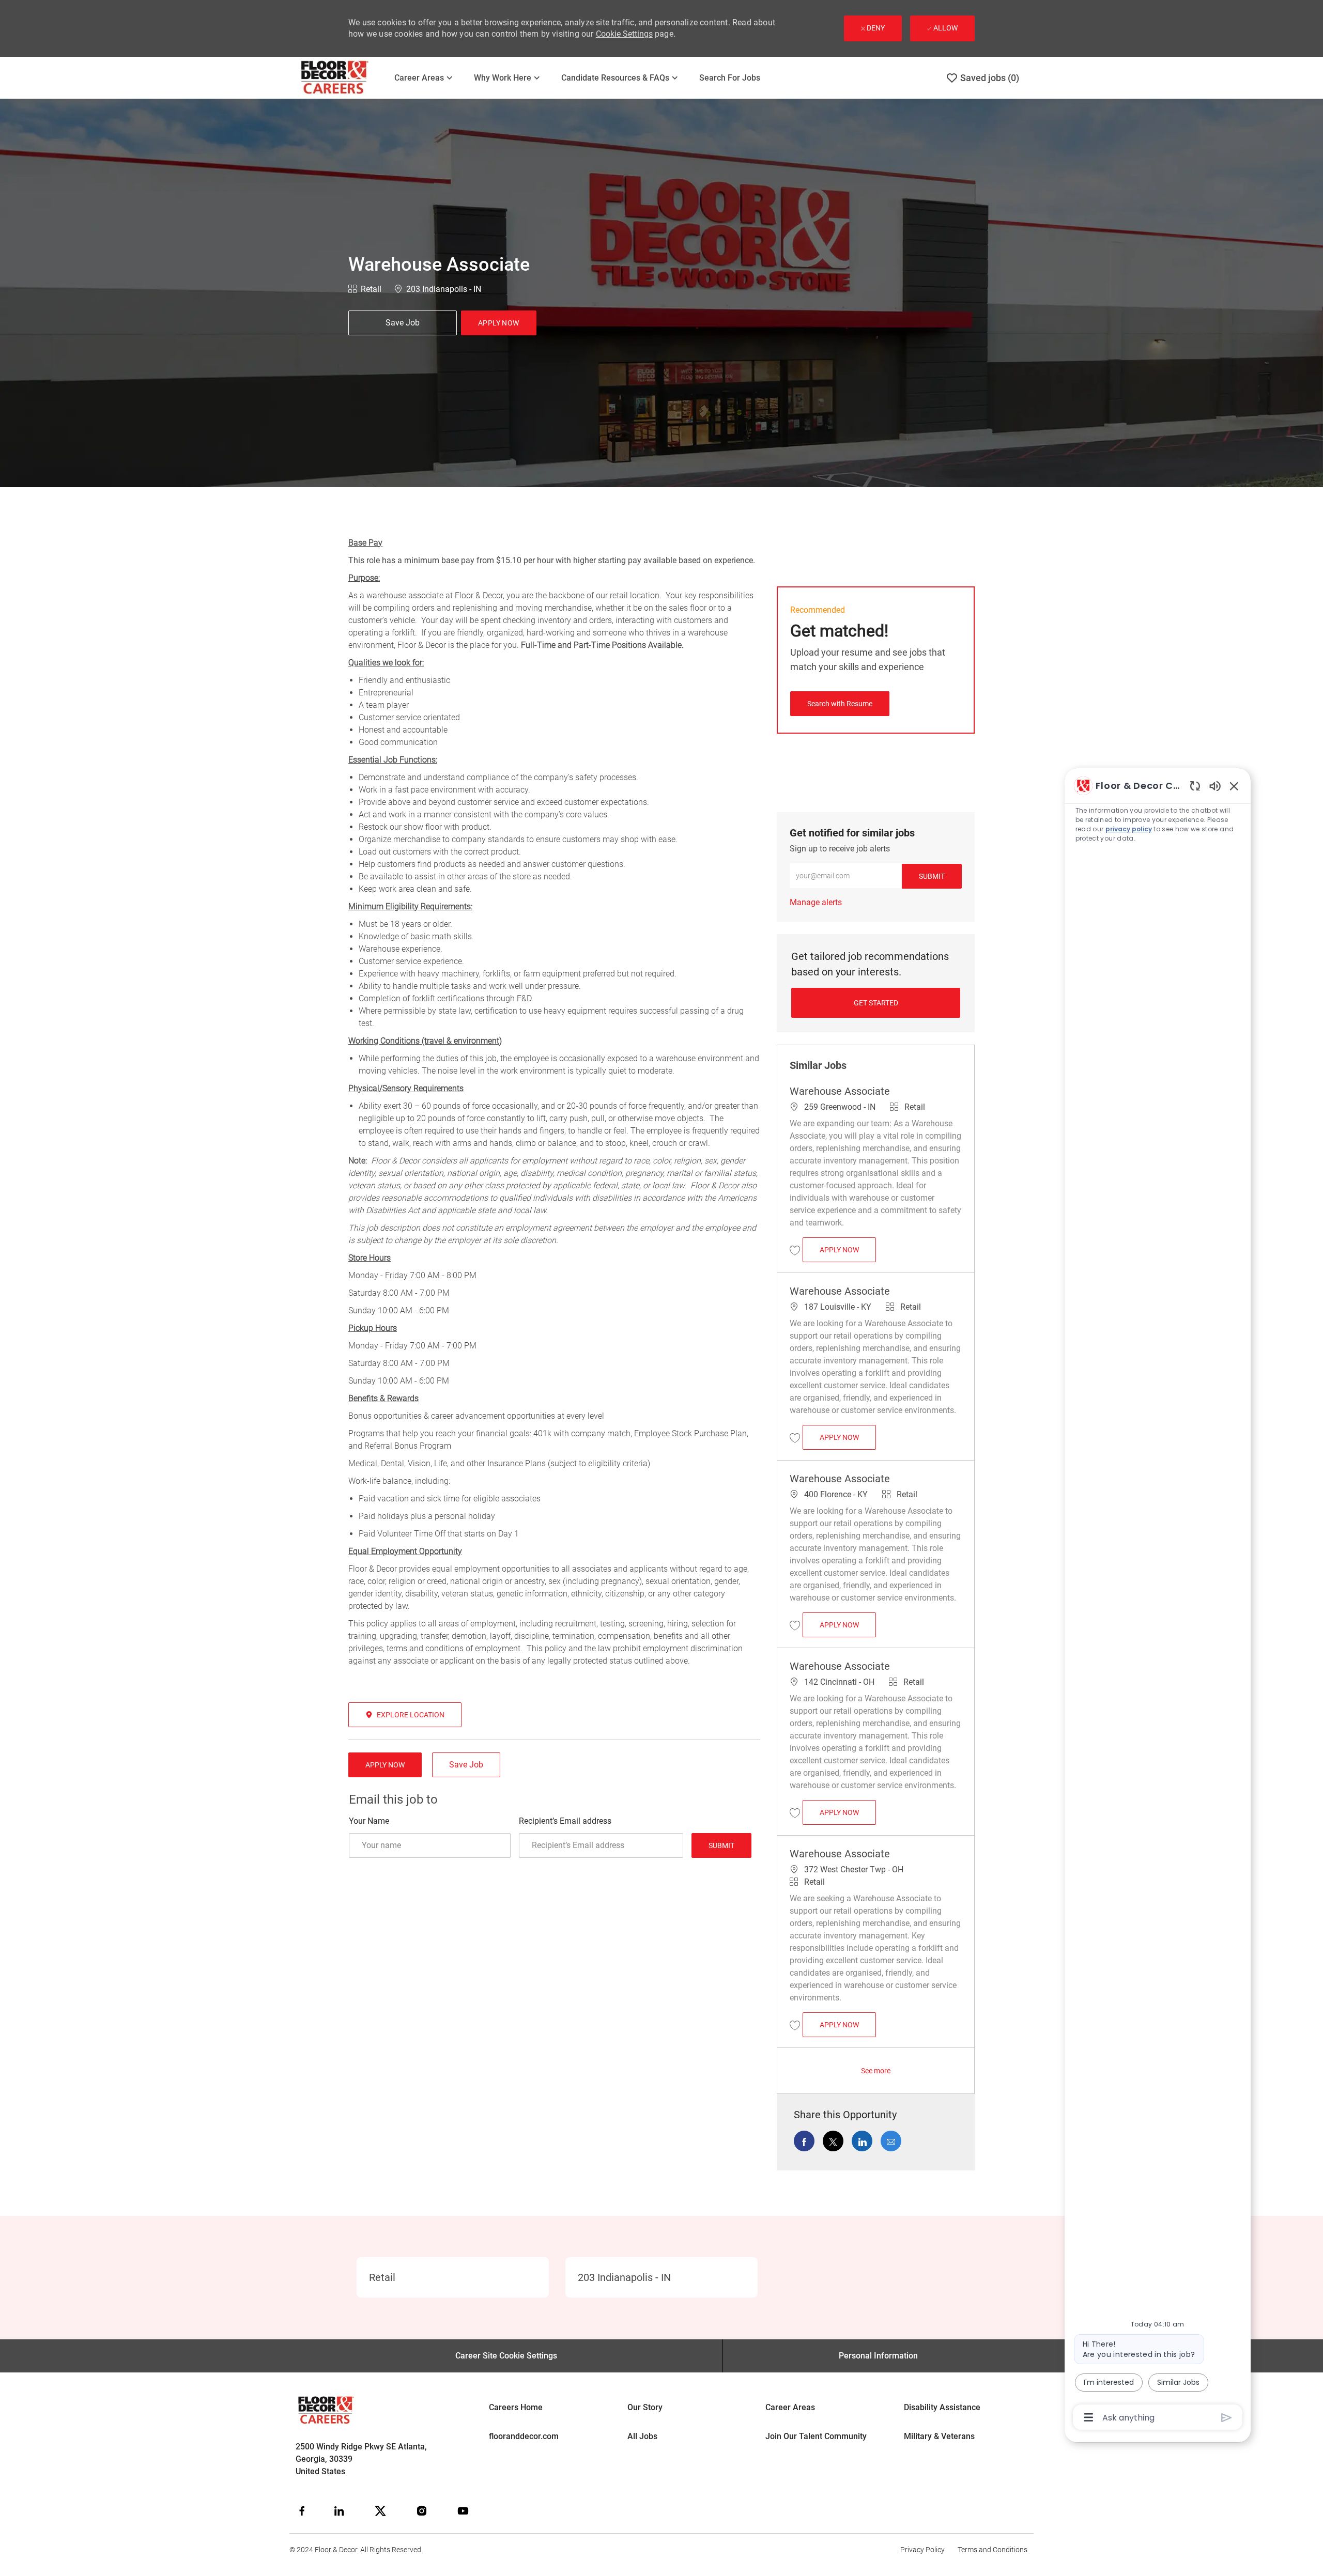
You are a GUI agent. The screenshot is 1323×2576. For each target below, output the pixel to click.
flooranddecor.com (524, 2436)
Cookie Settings (624, 34)
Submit (721, 1845)
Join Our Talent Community (816, 2436)
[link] (816, 902)
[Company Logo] (341, 78)
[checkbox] (403, 323)
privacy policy (1129, 829)
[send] (1227, 2418)
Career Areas (790, 2407)
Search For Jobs (730, 78)
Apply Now (848, 1250)
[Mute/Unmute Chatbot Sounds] (1215, 786)
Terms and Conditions (993, 2550)
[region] (1158, 1601)
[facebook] (302, 2511)
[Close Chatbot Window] (1234, 786)
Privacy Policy (922, 2550)
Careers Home (516, 2407)
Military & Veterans (939, 2436)
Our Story (645, 2407)
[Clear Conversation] (1195, 786)
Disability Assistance (942, 2407)
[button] (499, 323)
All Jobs (642, 2436)
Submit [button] (932, 876)
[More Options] (1089, 2417)
